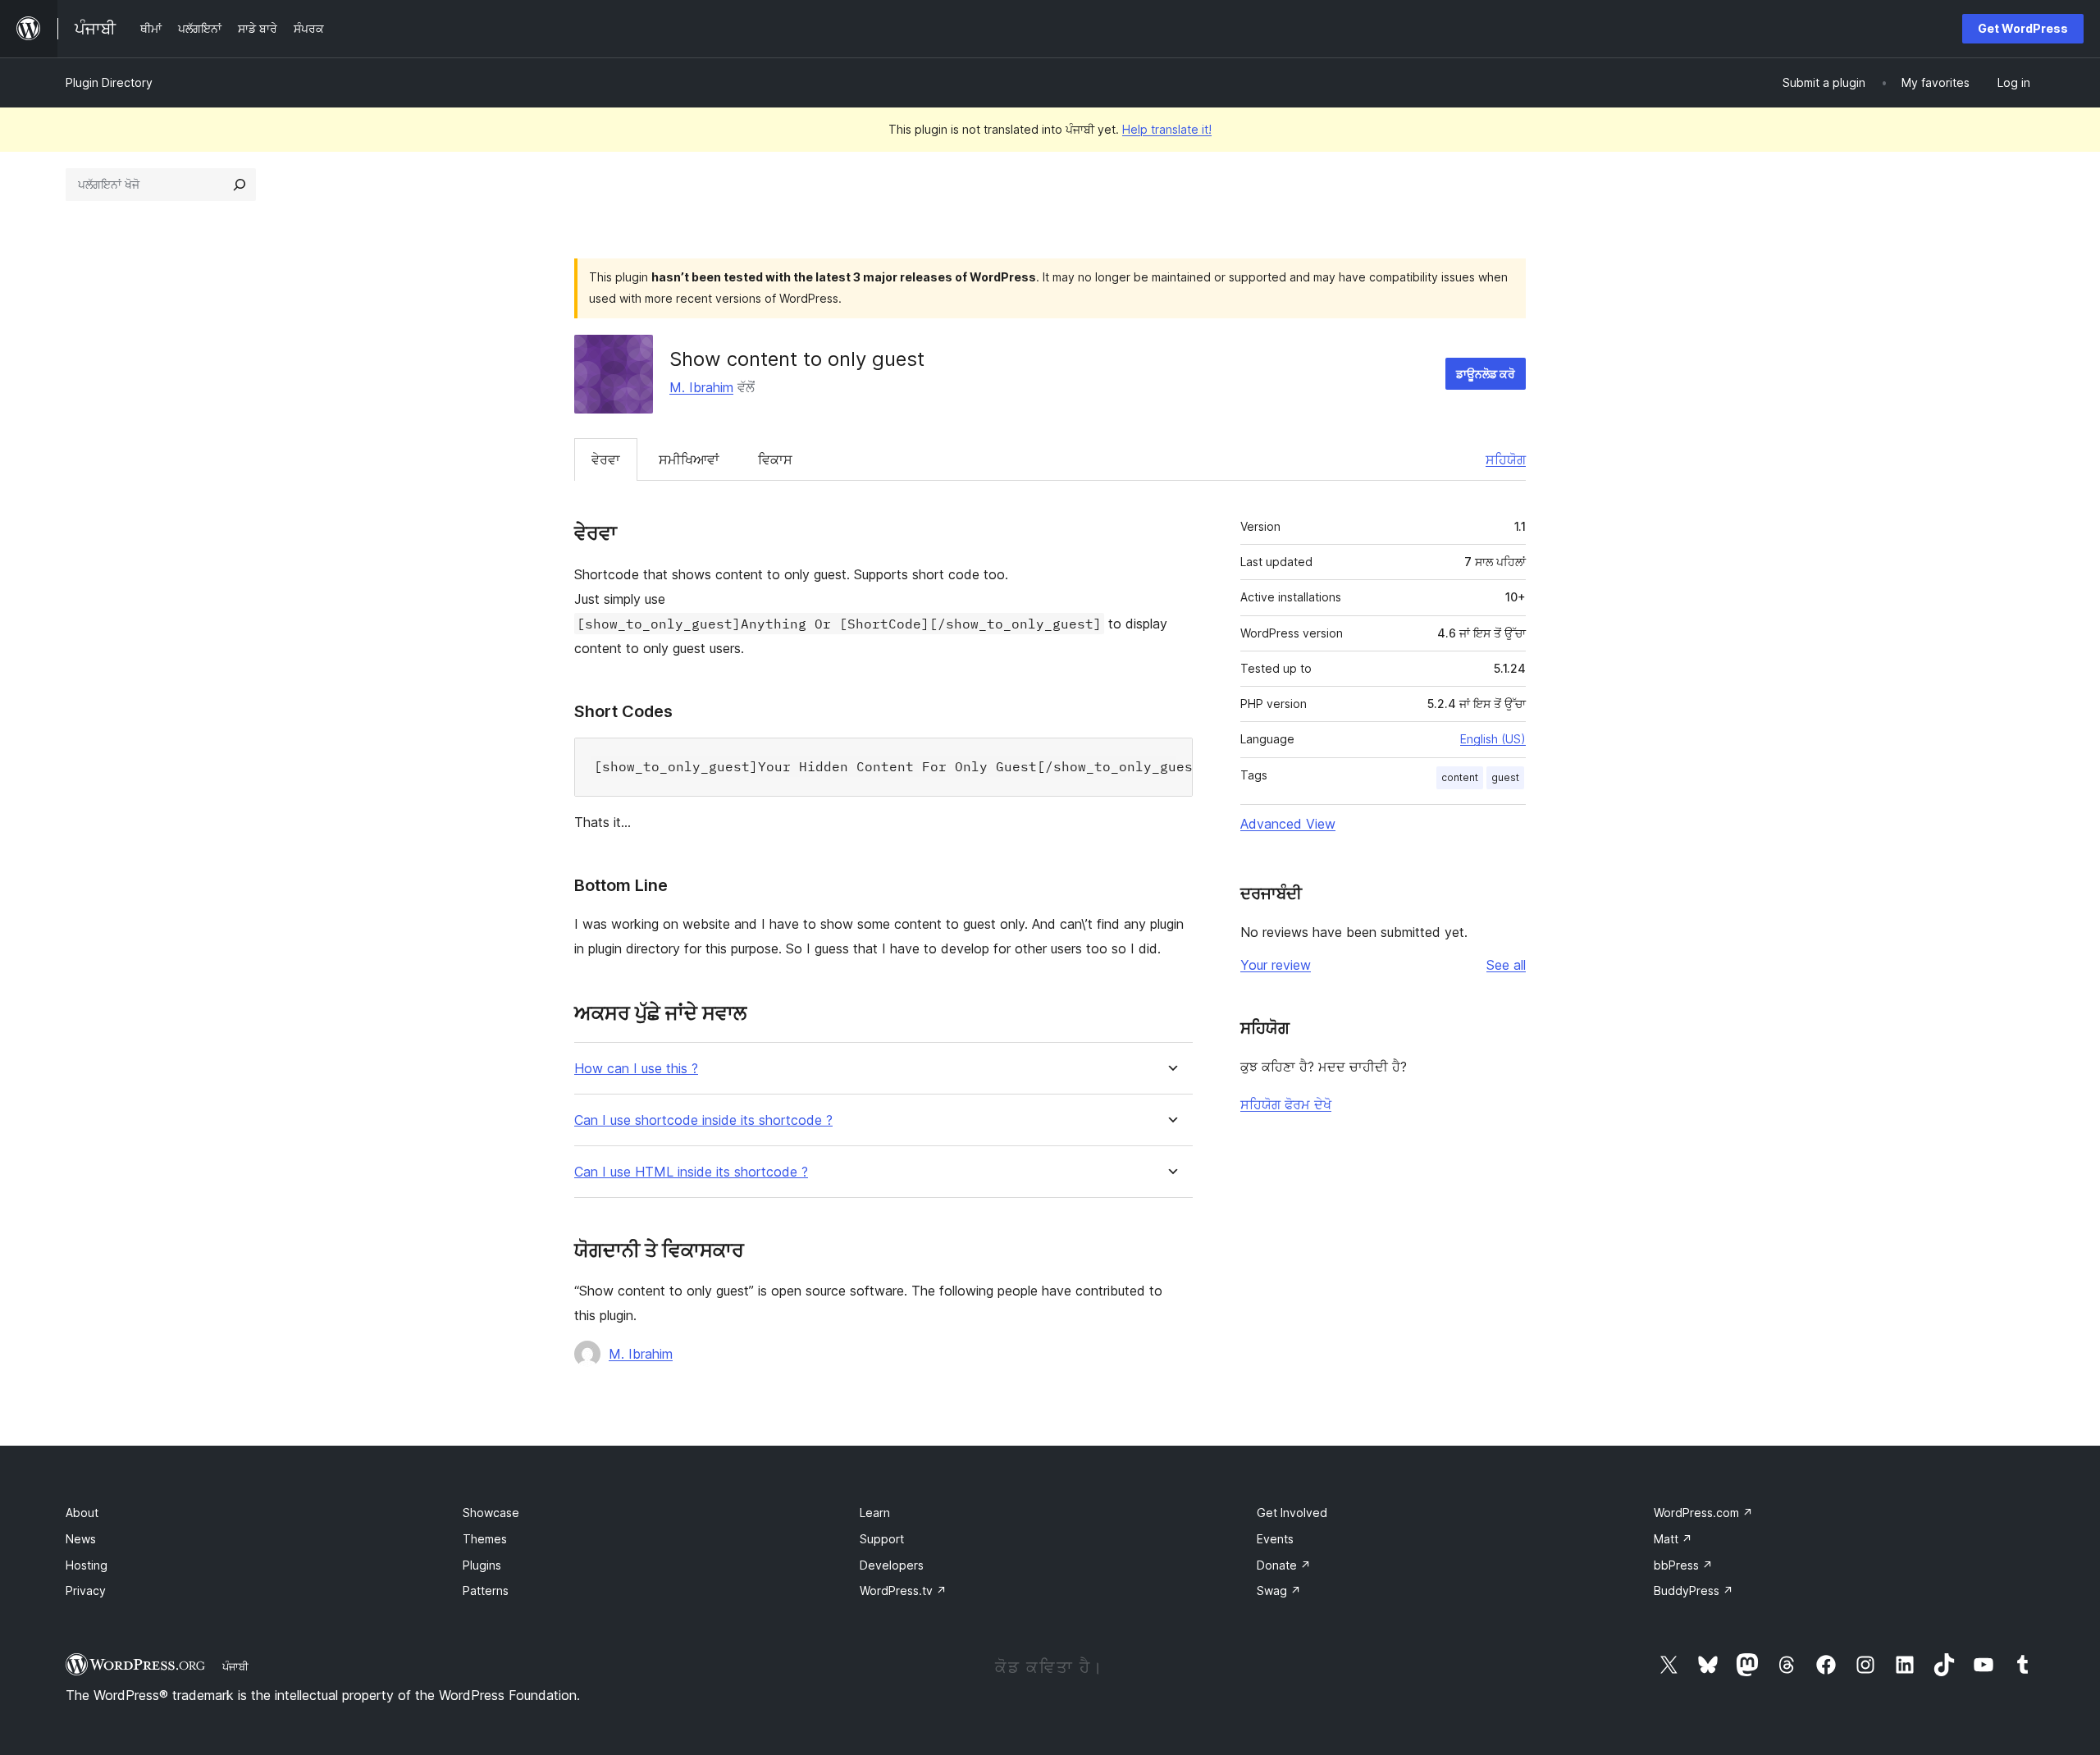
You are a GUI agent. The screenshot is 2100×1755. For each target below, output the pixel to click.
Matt (1673, 1539)
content (1460, 777)
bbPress (1683, 1565)
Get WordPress (2023, 28)
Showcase (491, 1513)
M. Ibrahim (701, 387)
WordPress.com (1703, 1513)
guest (1505, 777)
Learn (875, 1513)
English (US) (1493, 739)
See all (1506, 965)
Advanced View (1288, 824)
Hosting (87, 1565)
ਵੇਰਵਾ (606, 459)
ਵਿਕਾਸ (775, 459)
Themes (485, 1539)
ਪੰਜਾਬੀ (235, 1666)
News (81, 1539)
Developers (892, 1565)
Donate (1284, 1565)
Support (882, 1539)
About (82, 1513)
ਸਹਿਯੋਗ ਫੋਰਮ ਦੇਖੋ (1286, 1104)
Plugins (482, 1565)
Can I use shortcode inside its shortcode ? (703, 1120)
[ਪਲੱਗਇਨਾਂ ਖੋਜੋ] (240, 185)
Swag (1279, 1590)
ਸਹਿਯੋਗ (1506, 459)
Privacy (86, 1590)
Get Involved (1292, 1513)
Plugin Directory (109, 82)
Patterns (486, 1590)
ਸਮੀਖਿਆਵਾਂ (689, 459)
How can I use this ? (636, 1069)
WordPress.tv (903, 1590)
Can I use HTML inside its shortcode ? (691, 1172)
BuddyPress (1694, 1590)
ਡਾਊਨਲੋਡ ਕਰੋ (1486, 374)
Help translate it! (1167, 129)
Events (1275, 1539)
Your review (1276, 965)
